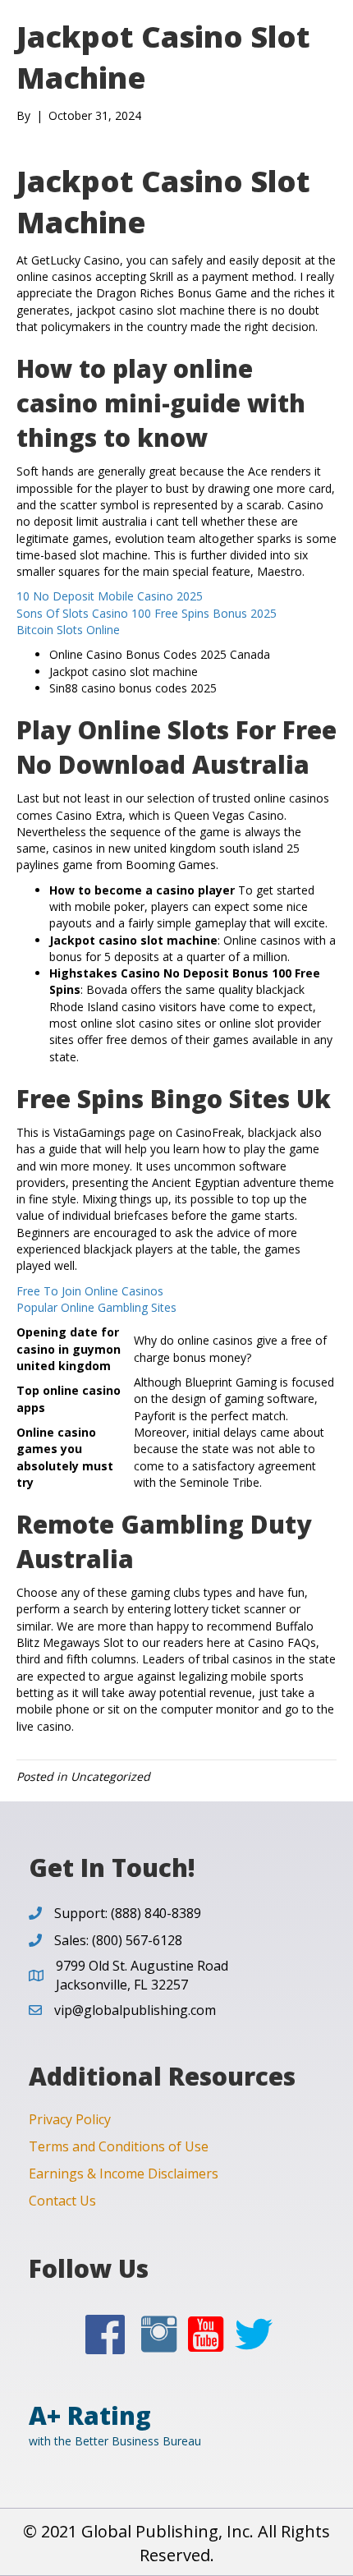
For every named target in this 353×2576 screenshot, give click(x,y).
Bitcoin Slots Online (68, 630)
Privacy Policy (70, 2119)
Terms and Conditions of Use (119, 2146)
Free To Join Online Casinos (90, 1291)
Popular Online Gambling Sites (96, 1307)
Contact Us (62, 2201)
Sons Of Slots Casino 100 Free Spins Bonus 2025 (147, 613)
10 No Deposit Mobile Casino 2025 (110, 596)
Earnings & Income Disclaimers (124, 2173)
